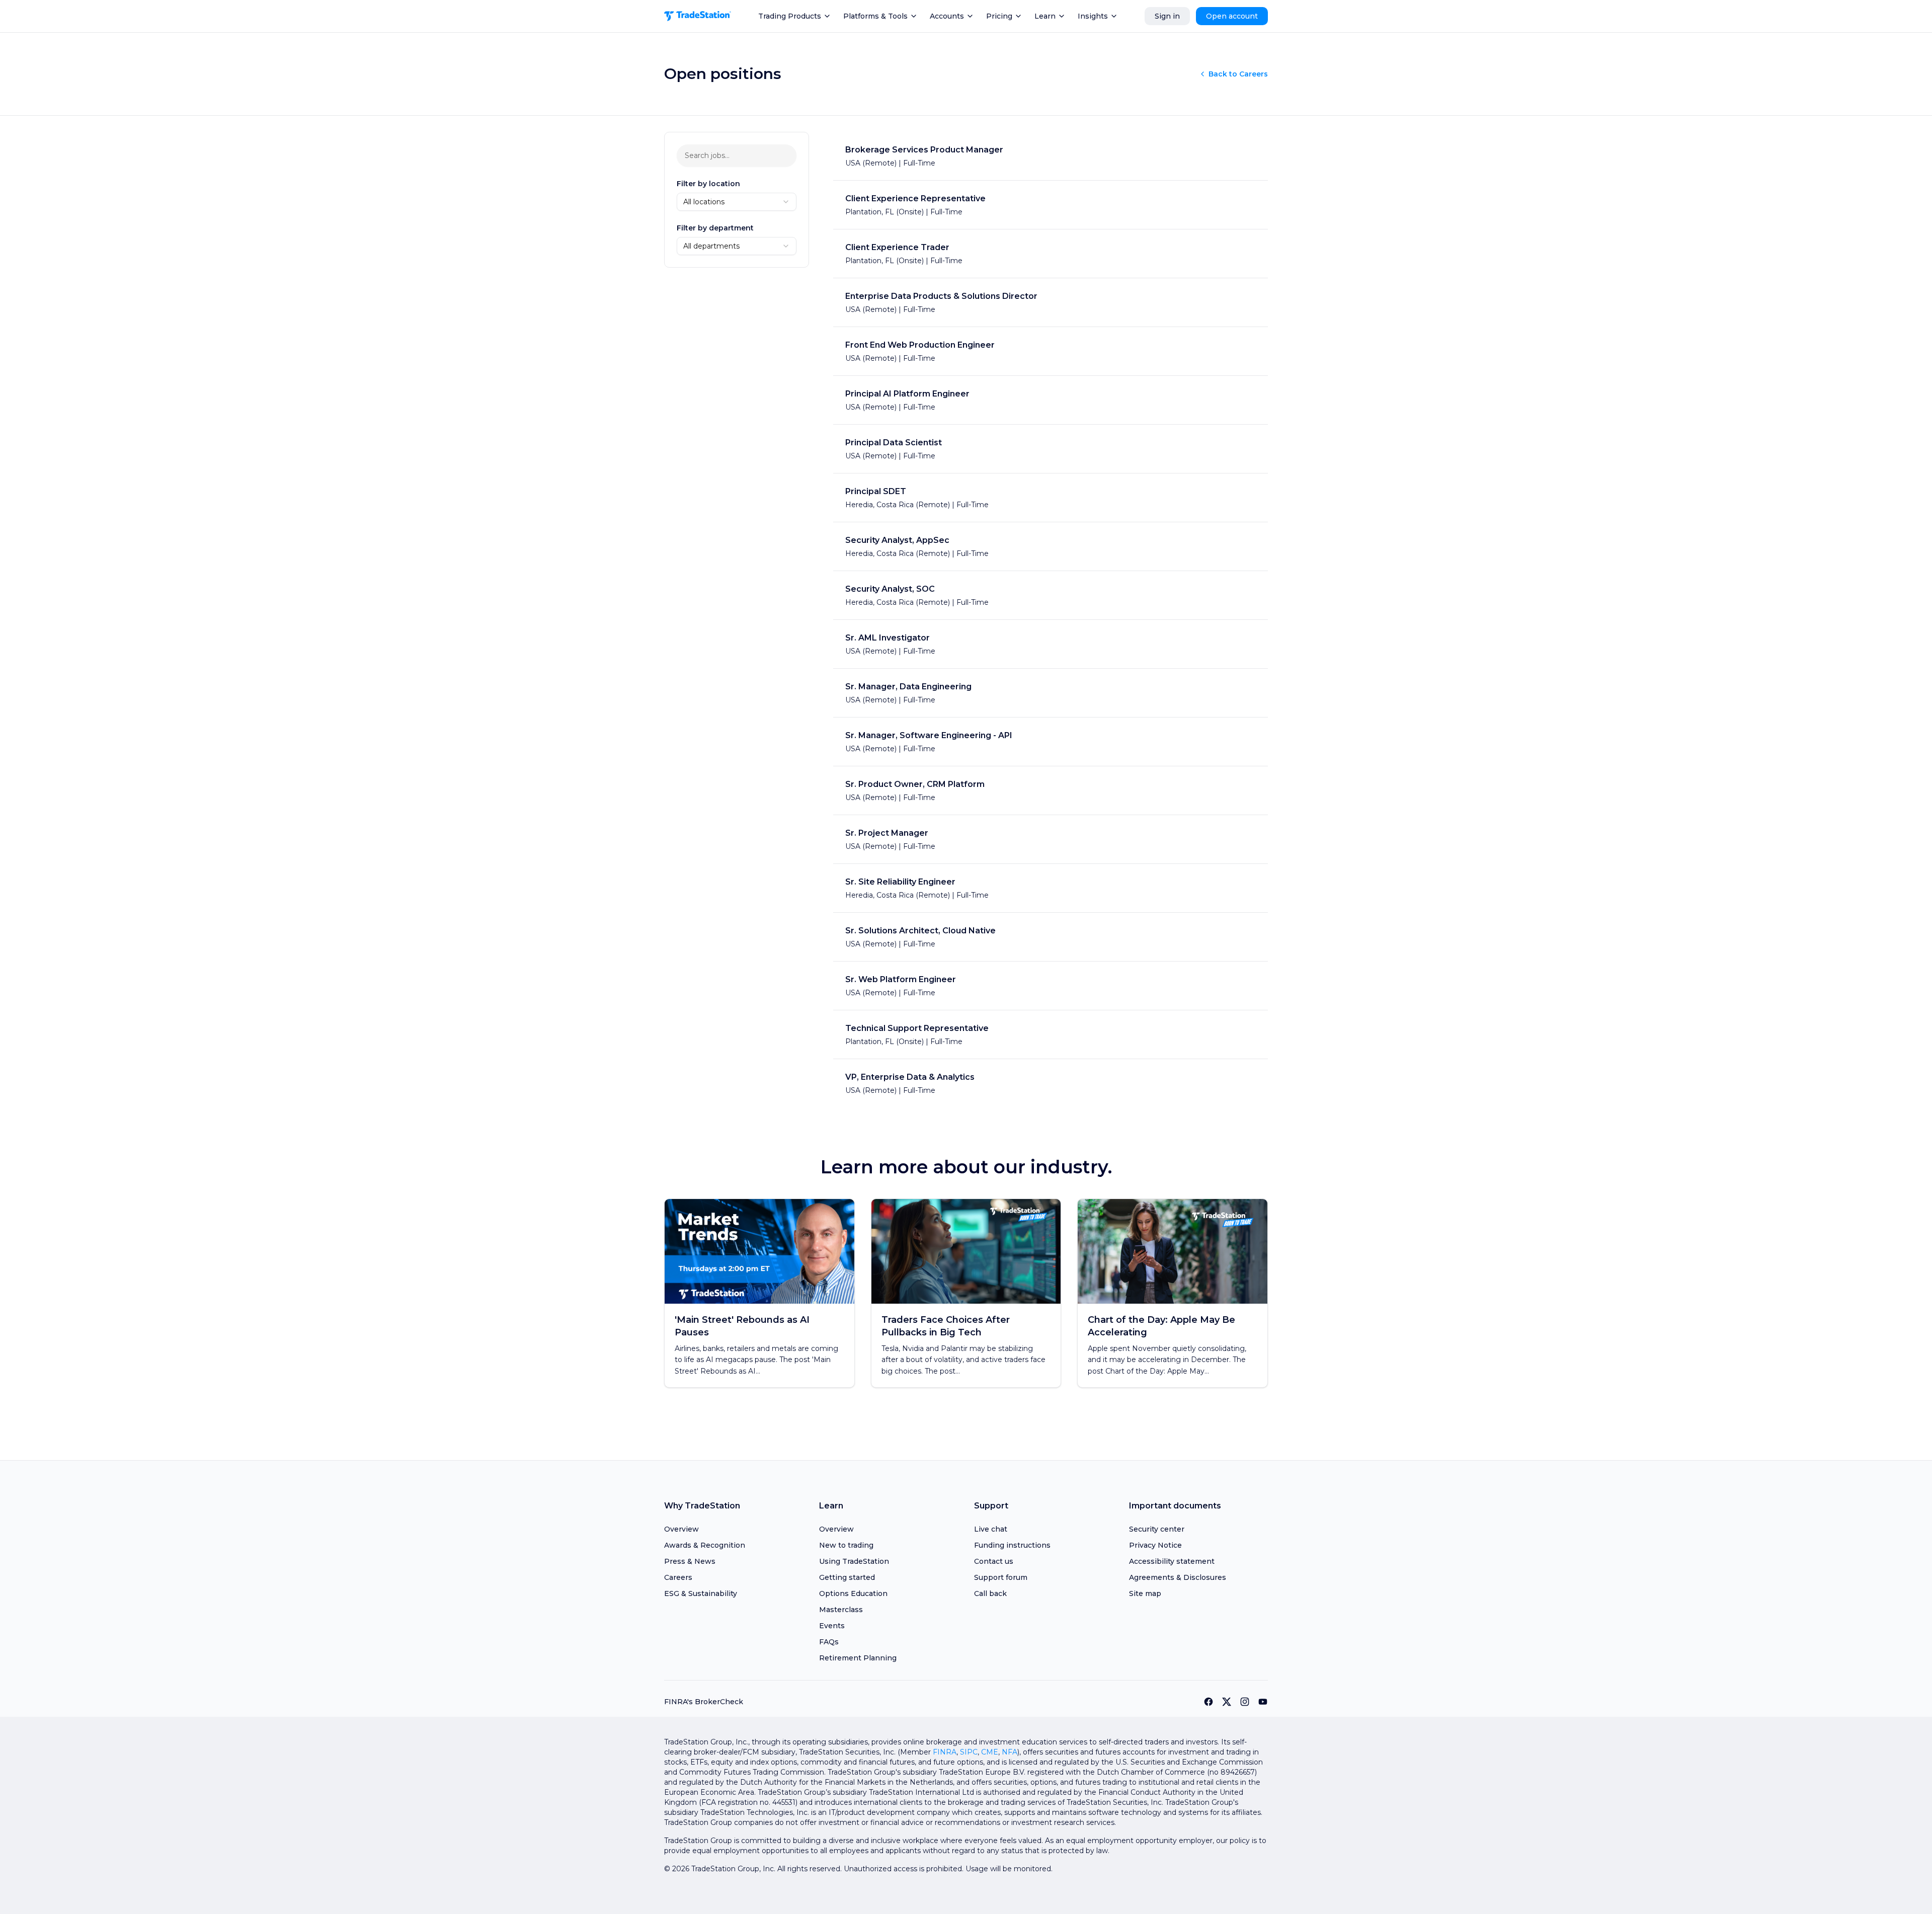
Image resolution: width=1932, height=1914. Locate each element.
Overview (681, 1529)
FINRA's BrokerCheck (704, 1702)
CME (990, 1752)
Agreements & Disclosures (1178, 1577)
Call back (990, 1593)
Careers (678, 1577)
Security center (1157, 1529)
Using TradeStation (854, 1561)
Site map (1145, 1593)
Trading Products (790, 16)
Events (832, 1626)
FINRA (945, 1752)
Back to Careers (1238, 74)
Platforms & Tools (875, 16)
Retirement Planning (858, 1658)
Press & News (690, 1561)
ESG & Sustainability (701, 1593)
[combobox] (737, 202)
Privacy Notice (1155, 1545)
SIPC (969, 1752)
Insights (1093, 16)
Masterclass (841, 1610)
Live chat (991, 1529)
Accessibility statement (1172, 1561)
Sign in (1167, 16)
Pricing (999, 16)
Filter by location (708, 184)
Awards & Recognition (705, 1545)
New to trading (846, 1545)
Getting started (847, 1577)
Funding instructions (1012, 1545)
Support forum (1001, 1577)
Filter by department (715, 228)
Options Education (853, 1593)
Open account (1232, 16)
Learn (1045, 16)
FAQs (829, 1642)
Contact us (994, 1561)
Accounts (947, 16)
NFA (1010, 1752)
